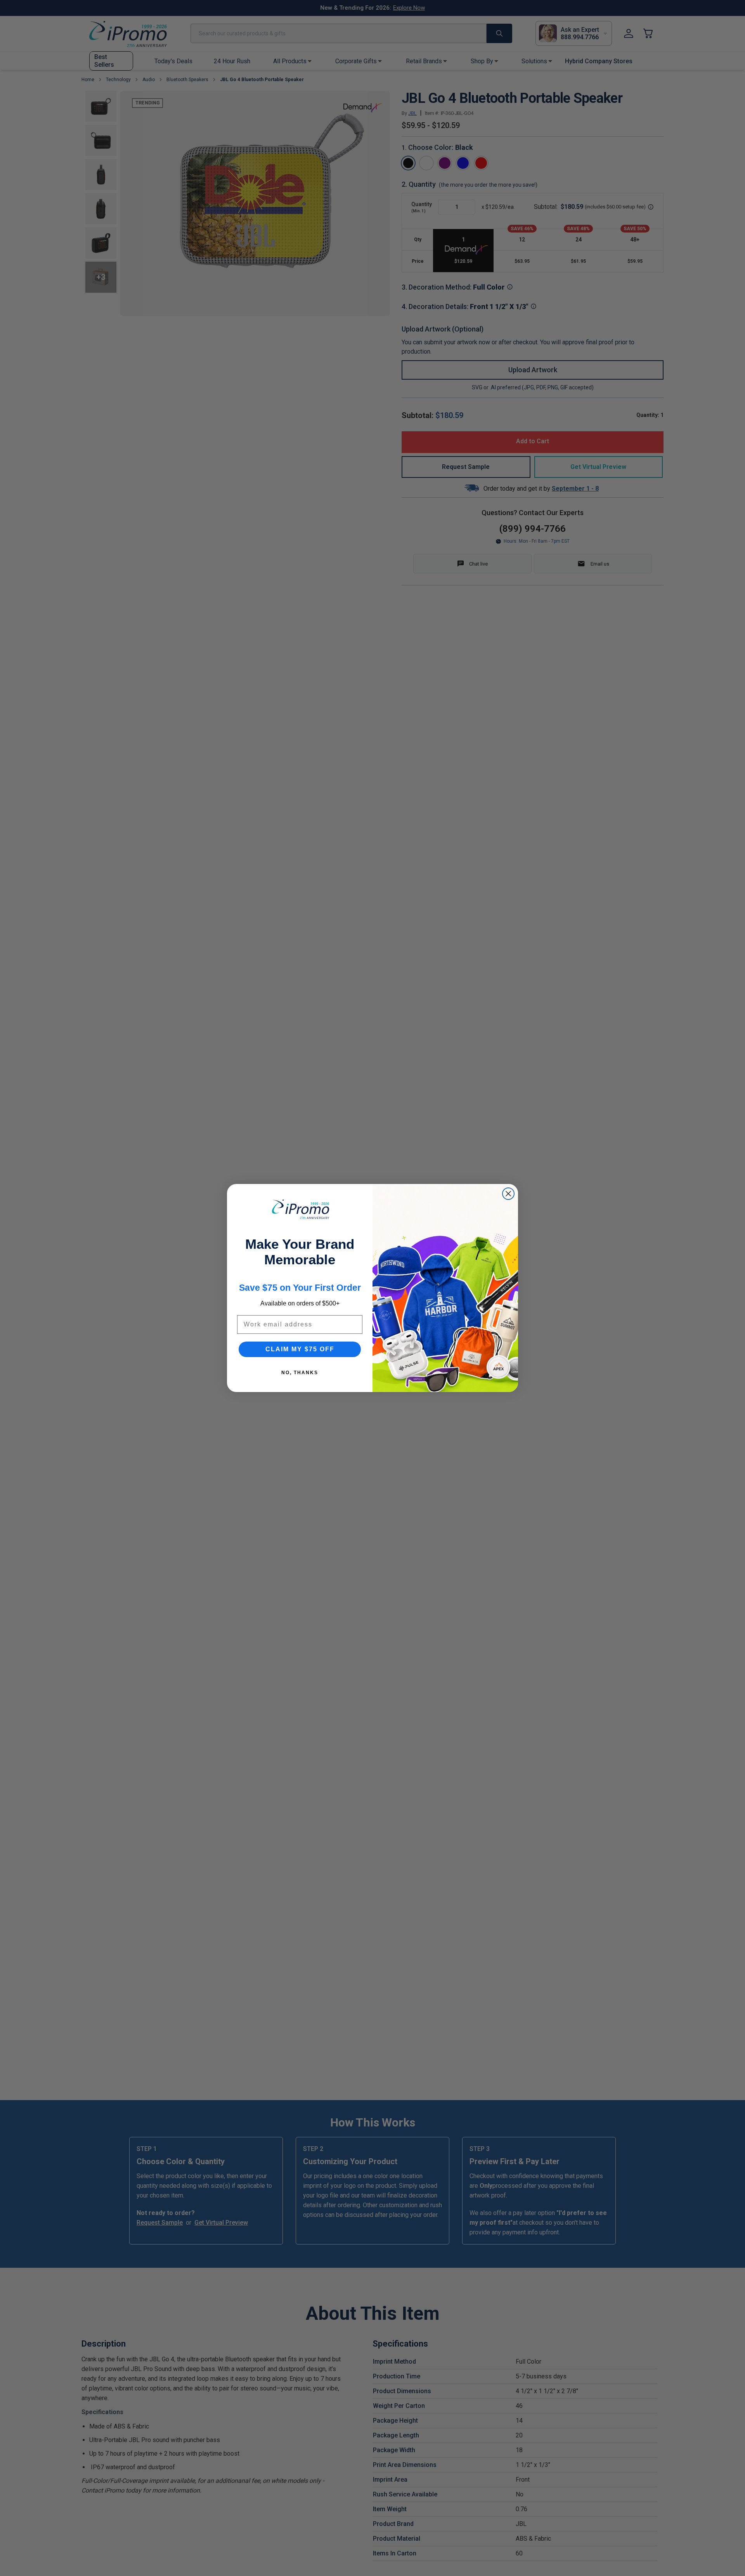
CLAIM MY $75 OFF (300, 1349)
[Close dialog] (508, 1194)
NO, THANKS (300, 1373)
